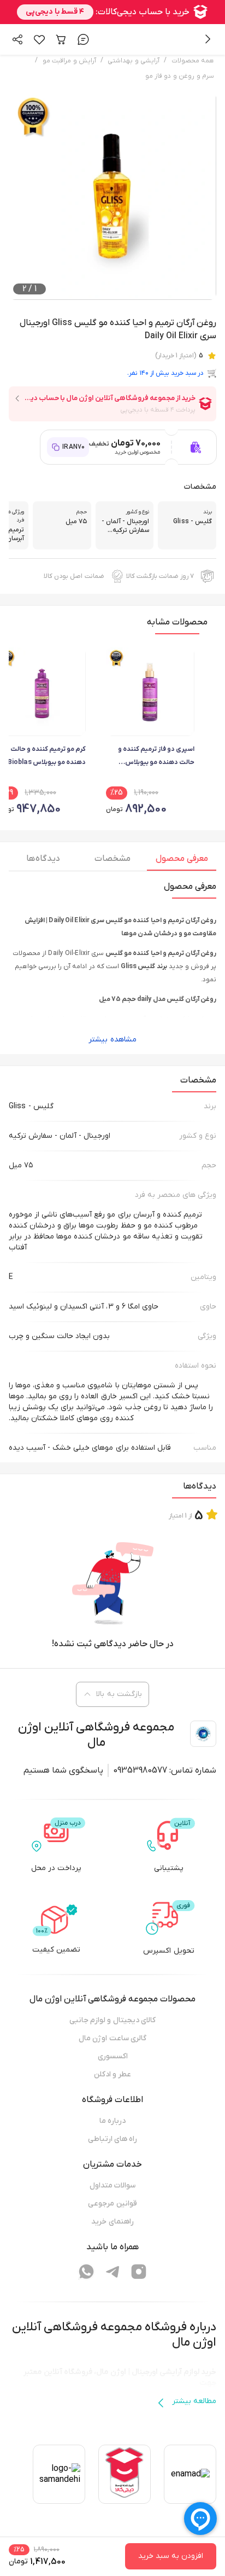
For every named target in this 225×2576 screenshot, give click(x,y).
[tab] (182, 861)
